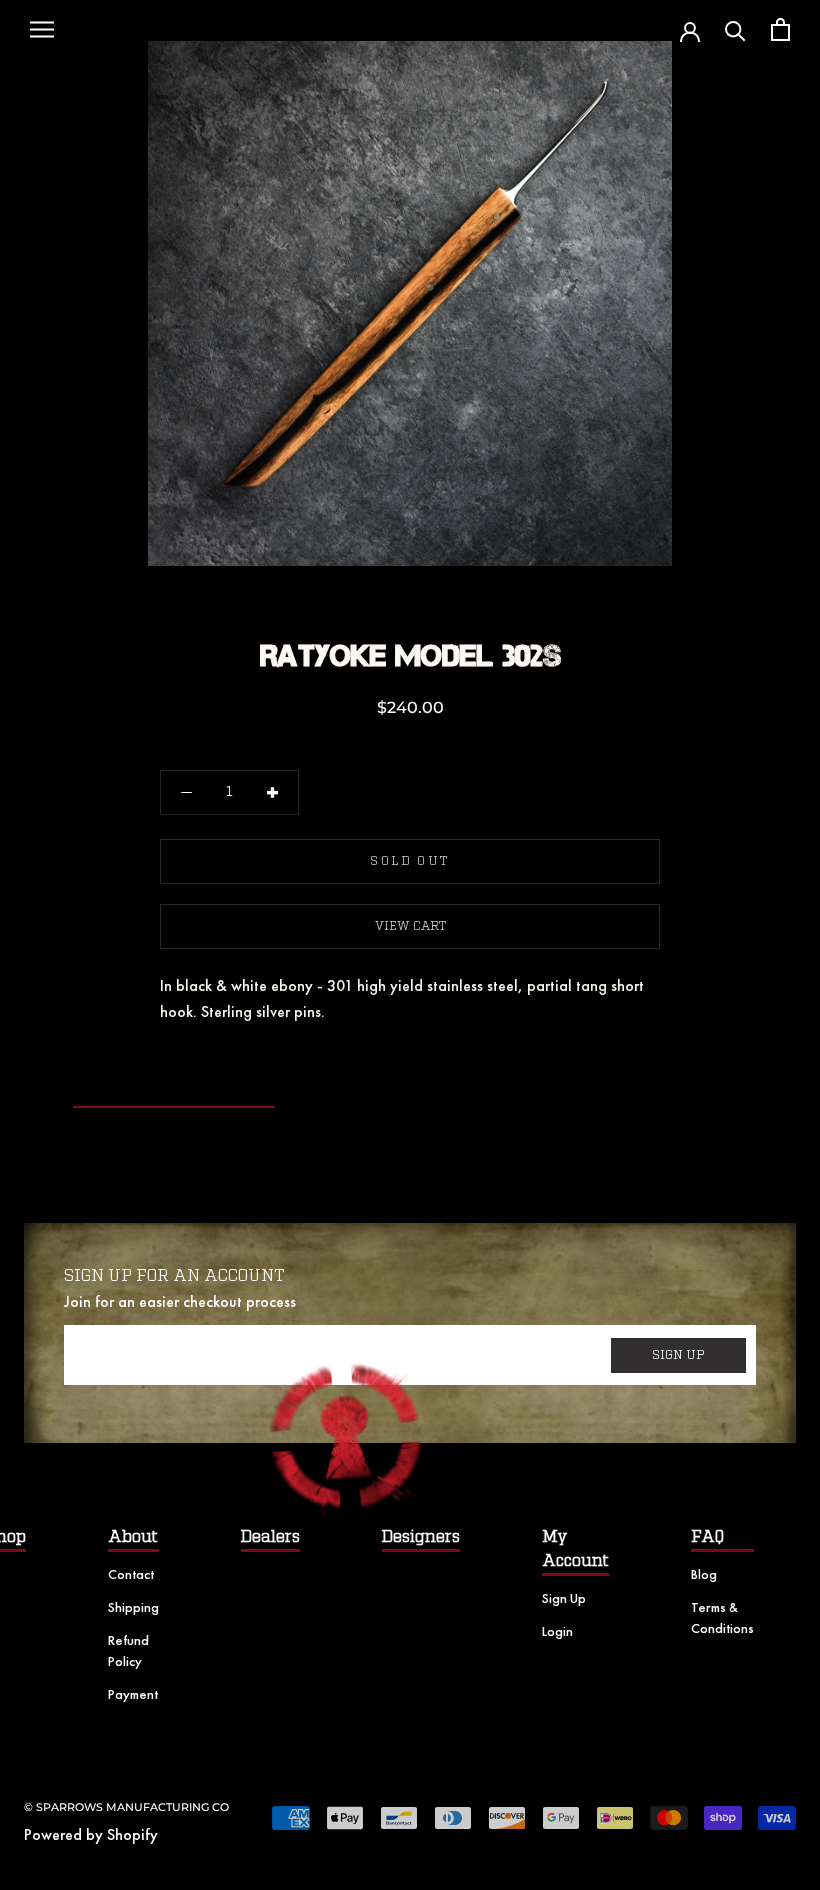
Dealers (270, 1537)
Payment (133, 1694)
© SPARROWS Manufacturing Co (126, 1807)
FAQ (707, 1537)
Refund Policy (128, 1650)
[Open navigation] (42, 30)
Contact (131, 1574)
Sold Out (409, 861)
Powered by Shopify (91, 1834)
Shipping (133, 1607)
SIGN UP (678, 1355)
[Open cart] (780, 29)
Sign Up (564, 1598)
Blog (704, 1574)
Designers (421, 1537)
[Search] (735, 29)
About (133, 1537)
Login (557, 1631)
